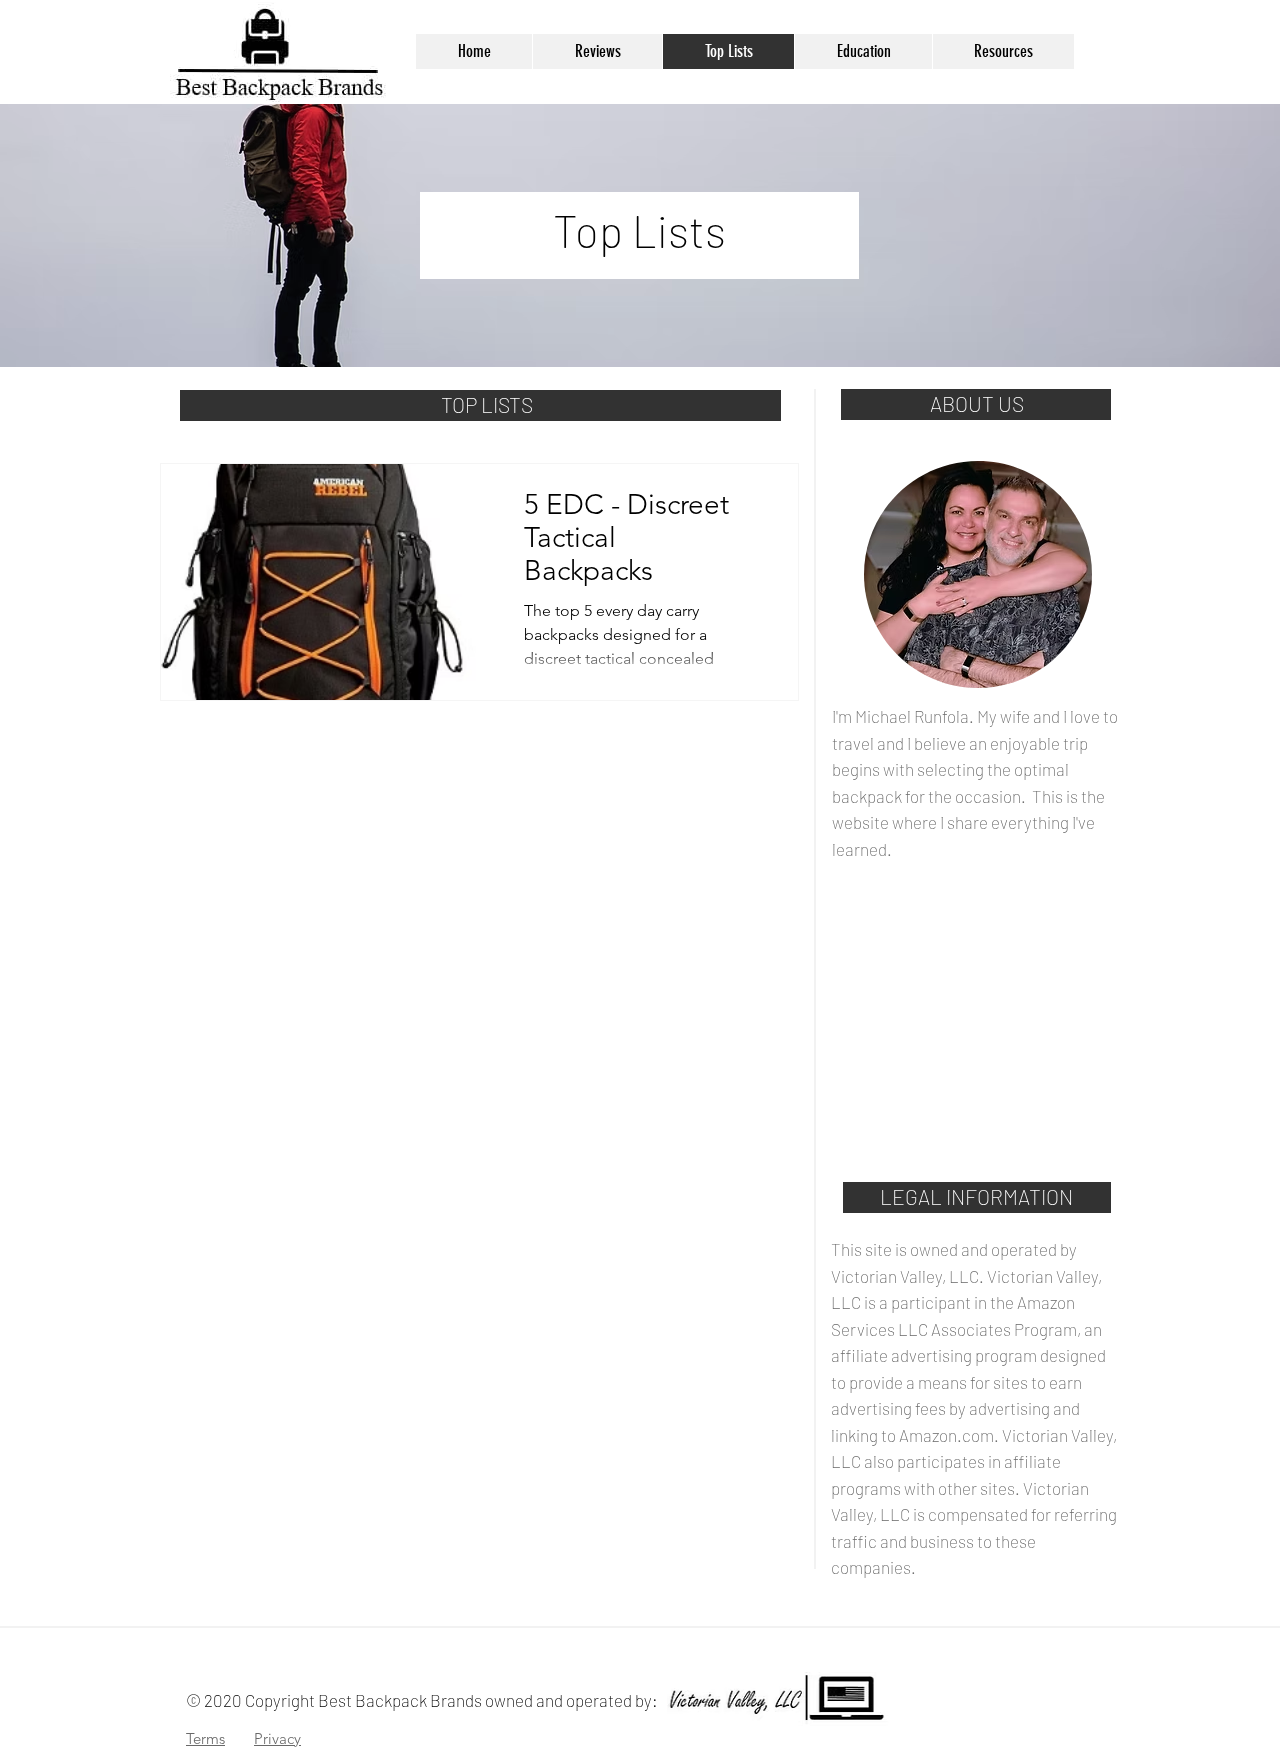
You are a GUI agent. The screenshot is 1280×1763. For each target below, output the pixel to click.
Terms (205, 1738)
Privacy (277, 1738)
